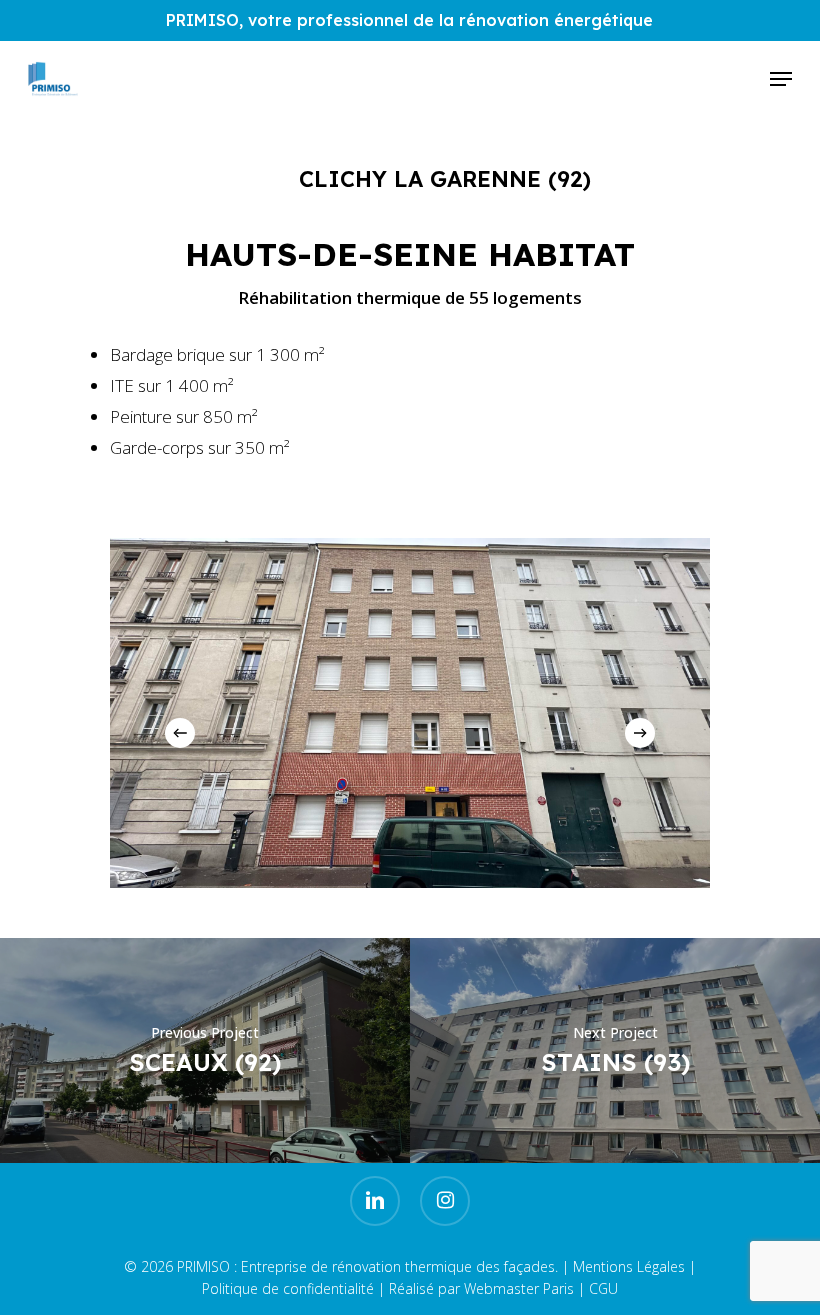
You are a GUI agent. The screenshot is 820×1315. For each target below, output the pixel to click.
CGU (603, 1288)
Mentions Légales (629, 1266)
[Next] (640, 733)
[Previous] (180, 733)
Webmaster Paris (519, 1288)
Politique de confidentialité (288, 1288)
